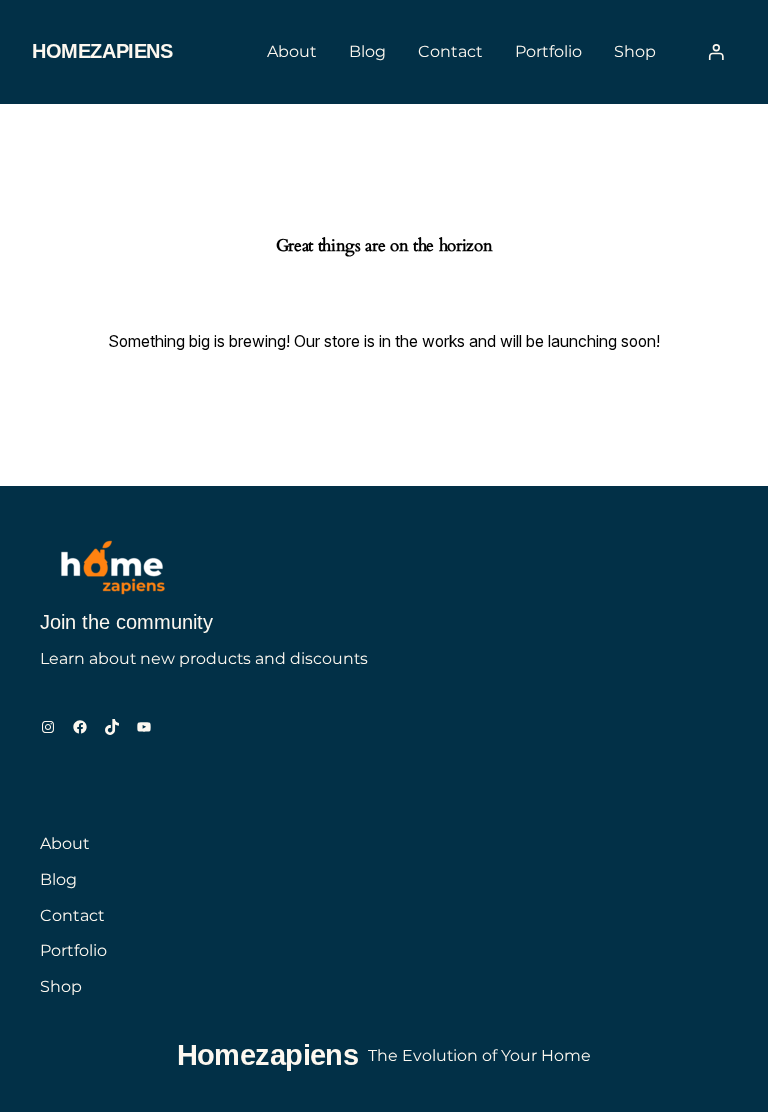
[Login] (716, 52)
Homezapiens (102, 51)
